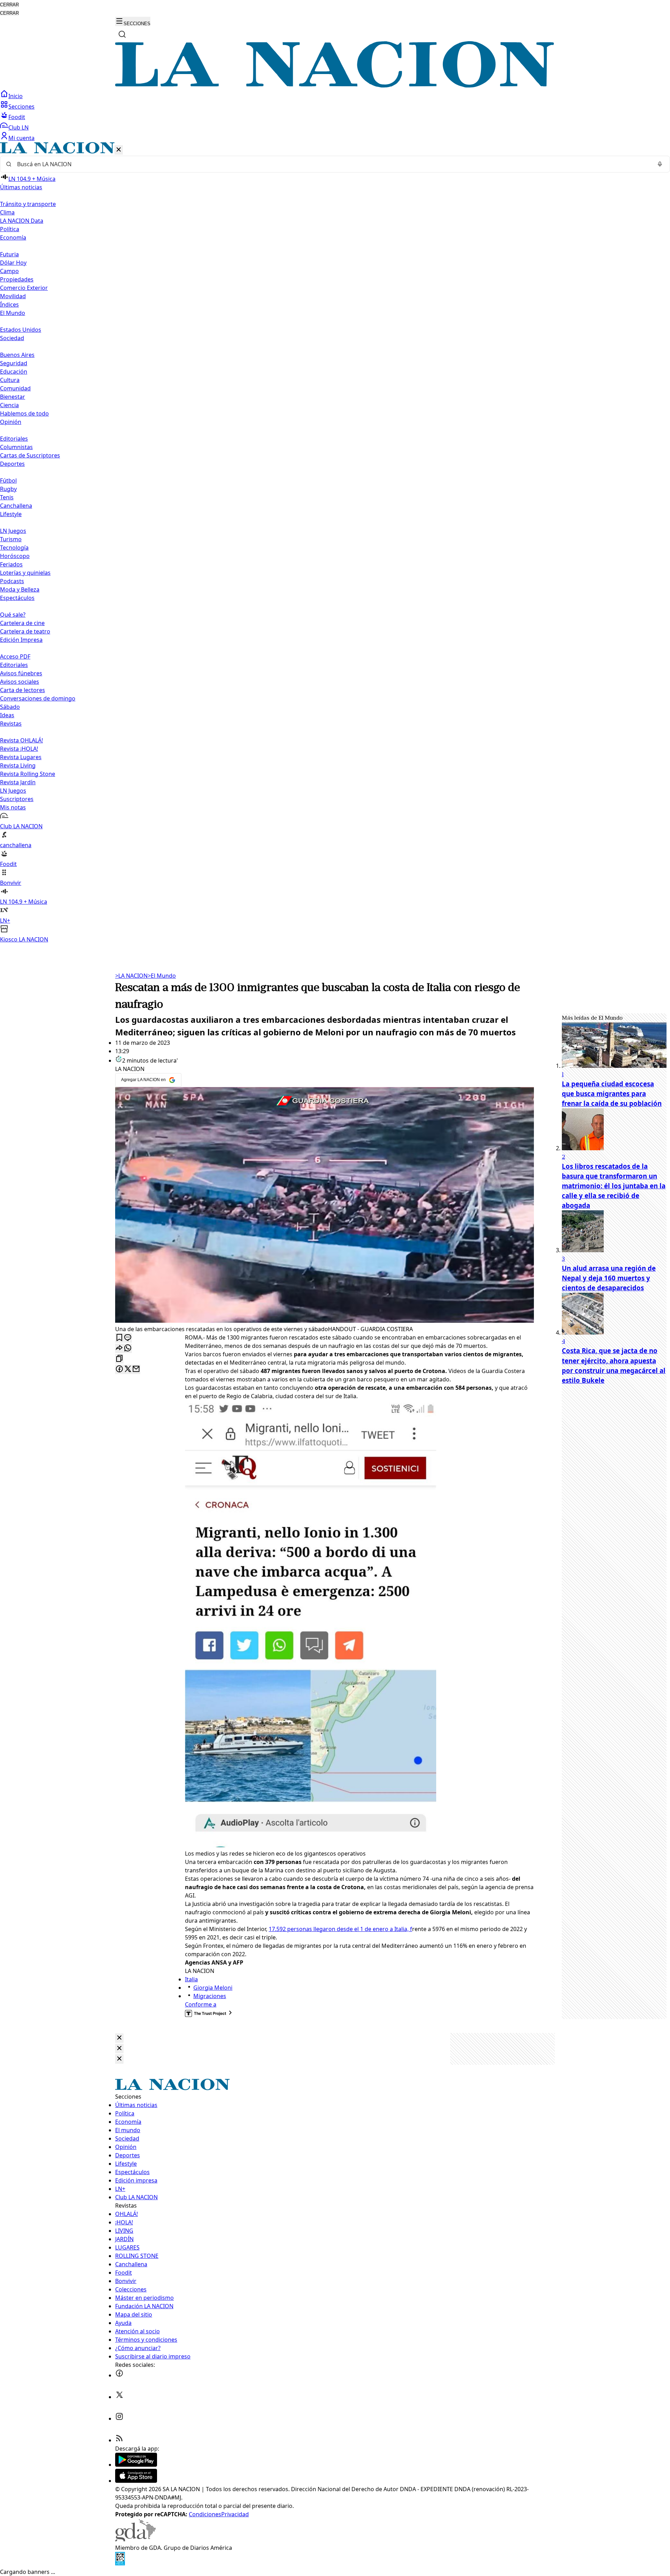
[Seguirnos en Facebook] (119, 2375)
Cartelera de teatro (25, 631)
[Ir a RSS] (119, 2440)
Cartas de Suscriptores (30, 455)
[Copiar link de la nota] (119, 1359)
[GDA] (135, 2539)
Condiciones (205, 2514)
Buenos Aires (17, 355)
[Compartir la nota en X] (128, 1369)
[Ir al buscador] (122, 34)
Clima (7, 212)
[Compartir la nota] (119, 1348)
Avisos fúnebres (21, 673)
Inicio (16, 96)
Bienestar (13, 397)
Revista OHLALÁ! (21, 740)
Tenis (7, 497)
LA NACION (131, 976)
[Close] (119, 2038)
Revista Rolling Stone (28, 774)
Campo (9, 271)
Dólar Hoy (13, 263)
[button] (335, 543)
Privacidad (235, 2514)
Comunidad (15, 388)
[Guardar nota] (119, 1338)
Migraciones (210, 1996)
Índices (9, 304)
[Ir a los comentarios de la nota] (128, 1338)
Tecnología (14, 548)
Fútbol (8, 480)
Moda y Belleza (20, 589)
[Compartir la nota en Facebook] (119, 1369)
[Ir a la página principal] (335, 86)
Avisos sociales (20, 682)
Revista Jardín (18, 782)
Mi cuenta (21, 138)
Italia (191, 1979)
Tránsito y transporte (28, 204)
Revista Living (18, 765)
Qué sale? (13, 615)
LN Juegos (13, 531)
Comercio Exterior (24, 288)
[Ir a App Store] (136, 2481)
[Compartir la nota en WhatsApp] (128, 1348)
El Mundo (162, 976)
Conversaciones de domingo (38, 698)
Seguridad (14, 363)
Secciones (21, 107)
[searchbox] (332, 164)
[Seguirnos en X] (119, 2397)
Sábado (10, 707)
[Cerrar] (119, 150)
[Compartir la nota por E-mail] (136, 1369)
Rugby (8, 489)
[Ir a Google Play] (136, 2465)
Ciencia (9, 405)
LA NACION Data (22, 221)
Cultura (10, 380)
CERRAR (9, 5)
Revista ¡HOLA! (19, 749)
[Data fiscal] (120, 2563)
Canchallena (16, 506)
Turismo (11, 539)
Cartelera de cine (22, 623)
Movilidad (13, 296)
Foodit (17, 117)
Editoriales (14, 439)
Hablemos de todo (24, 413)
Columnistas (16, 447)
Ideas (7, 715)
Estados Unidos (21, 330)
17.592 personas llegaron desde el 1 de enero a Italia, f (340, 1929)
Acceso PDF (15, 656)
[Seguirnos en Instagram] (119, 2419)
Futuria (9, 254)
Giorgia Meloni (213, 1988)
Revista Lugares (21, 757)
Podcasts (12, 581)
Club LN (18, 127)
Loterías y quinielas (25, 573)
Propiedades (17, 279)
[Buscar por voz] (660, 164)
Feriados (11, 564)
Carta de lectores (23, 690)
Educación (14, 372)
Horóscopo (15, 556)
